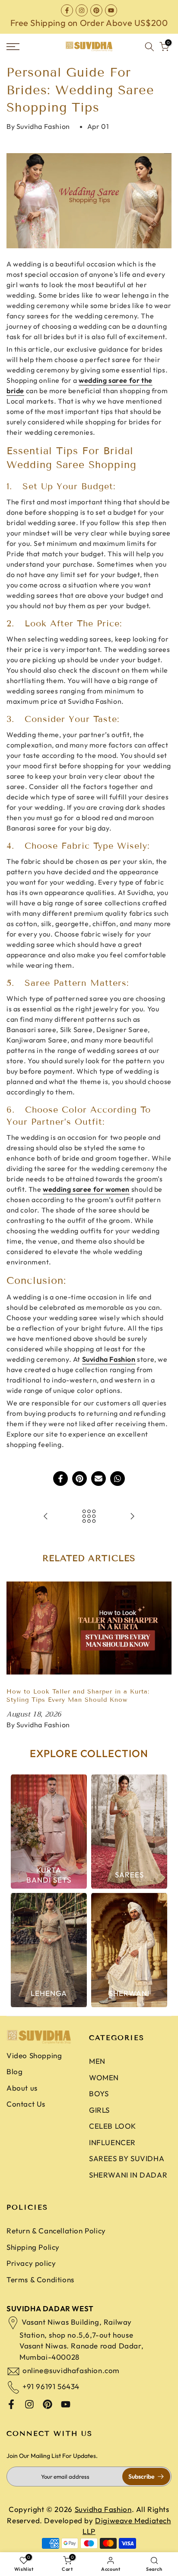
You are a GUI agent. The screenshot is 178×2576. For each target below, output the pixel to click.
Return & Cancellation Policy (56, 2231)
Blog (14, 2071)
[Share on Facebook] (60, 1479)
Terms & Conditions (40, 2279)
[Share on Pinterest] (79, 1479)
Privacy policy (31, 2263)
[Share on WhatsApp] (118, 1479)
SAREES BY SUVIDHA (127, 2158)
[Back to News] (89, 1517)
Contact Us (26, 2104)
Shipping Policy (33, 2247)
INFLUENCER (112, 2142)
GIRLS (99, 2110)
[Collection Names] (49, 1832)
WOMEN (104, 2077)
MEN (97, 2061)
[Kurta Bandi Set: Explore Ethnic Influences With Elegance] (132, 1517)
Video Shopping (34, 2055)
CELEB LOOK (113, 2126)
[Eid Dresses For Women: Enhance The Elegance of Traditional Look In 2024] (46, 1517)
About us (22, 2088)
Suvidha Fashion (109, 1359)
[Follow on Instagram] (82, 10)
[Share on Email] (99, 1479)
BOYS (99, 2093)
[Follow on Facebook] (67, 10)
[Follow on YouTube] (111, 10)
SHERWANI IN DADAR (128, 2175)
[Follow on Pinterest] (96, 10)
